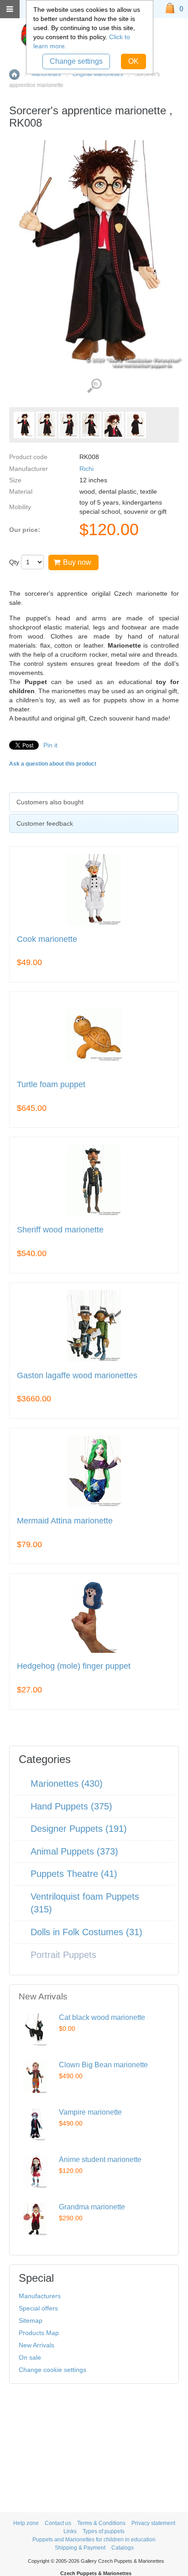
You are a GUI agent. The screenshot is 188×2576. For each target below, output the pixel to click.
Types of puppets (104, 2531)
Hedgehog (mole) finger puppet (74, 1666)
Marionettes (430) (67, 1784)
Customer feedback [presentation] (45, 823)
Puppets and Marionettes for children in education (94, 2540)
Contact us (58, 2523)
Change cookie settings (52, 2370)
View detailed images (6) (94, 386)
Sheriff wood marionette (60, 1230)
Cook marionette (47, 939)
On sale (30, 2357)
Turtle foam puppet (51, 1085)
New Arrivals (37, 2345)
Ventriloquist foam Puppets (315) (85, 1903)
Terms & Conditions (101, 2523)
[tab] (94, 802)
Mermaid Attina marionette (65, 1521)
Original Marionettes (98, 74)
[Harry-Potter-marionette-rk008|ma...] (24, 425)
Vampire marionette (90, 2112)
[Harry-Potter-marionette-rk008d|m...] (113, 425)
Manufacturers (40, 2296)
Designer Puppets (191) (79, 1829)
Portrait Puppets (63, 1955)
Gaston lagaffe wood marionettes (77, 1376)
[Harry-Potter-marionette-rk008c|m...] (91, 425)
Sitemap (31, 2320)
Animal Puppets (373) (74, 1851)
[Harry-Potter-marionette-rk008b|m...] (69, 425)
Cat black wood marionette (102, 2017)
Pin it (50, 745)
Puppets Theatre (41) (74, 1874)
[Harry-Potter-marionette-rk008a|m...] (46, 425)
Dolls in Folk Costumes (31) (86, 1932)
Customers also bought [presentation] (50, 802)
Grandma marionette (92, 2207)
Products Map (39, 2333)
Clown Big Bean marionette (103, 2065)
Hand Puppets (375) (71, 1806)
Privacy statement (153, 2523)
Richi (86, 469)
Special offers (38, 2308)
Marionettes (46, 74)
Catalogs (123, 2548)
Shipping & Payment (80, 2548)
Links (70, 2531)
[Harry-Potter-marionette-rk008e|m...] (136, 425)
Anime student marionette (100, 2159)
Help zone (26, 2523)
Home (14, 74)
